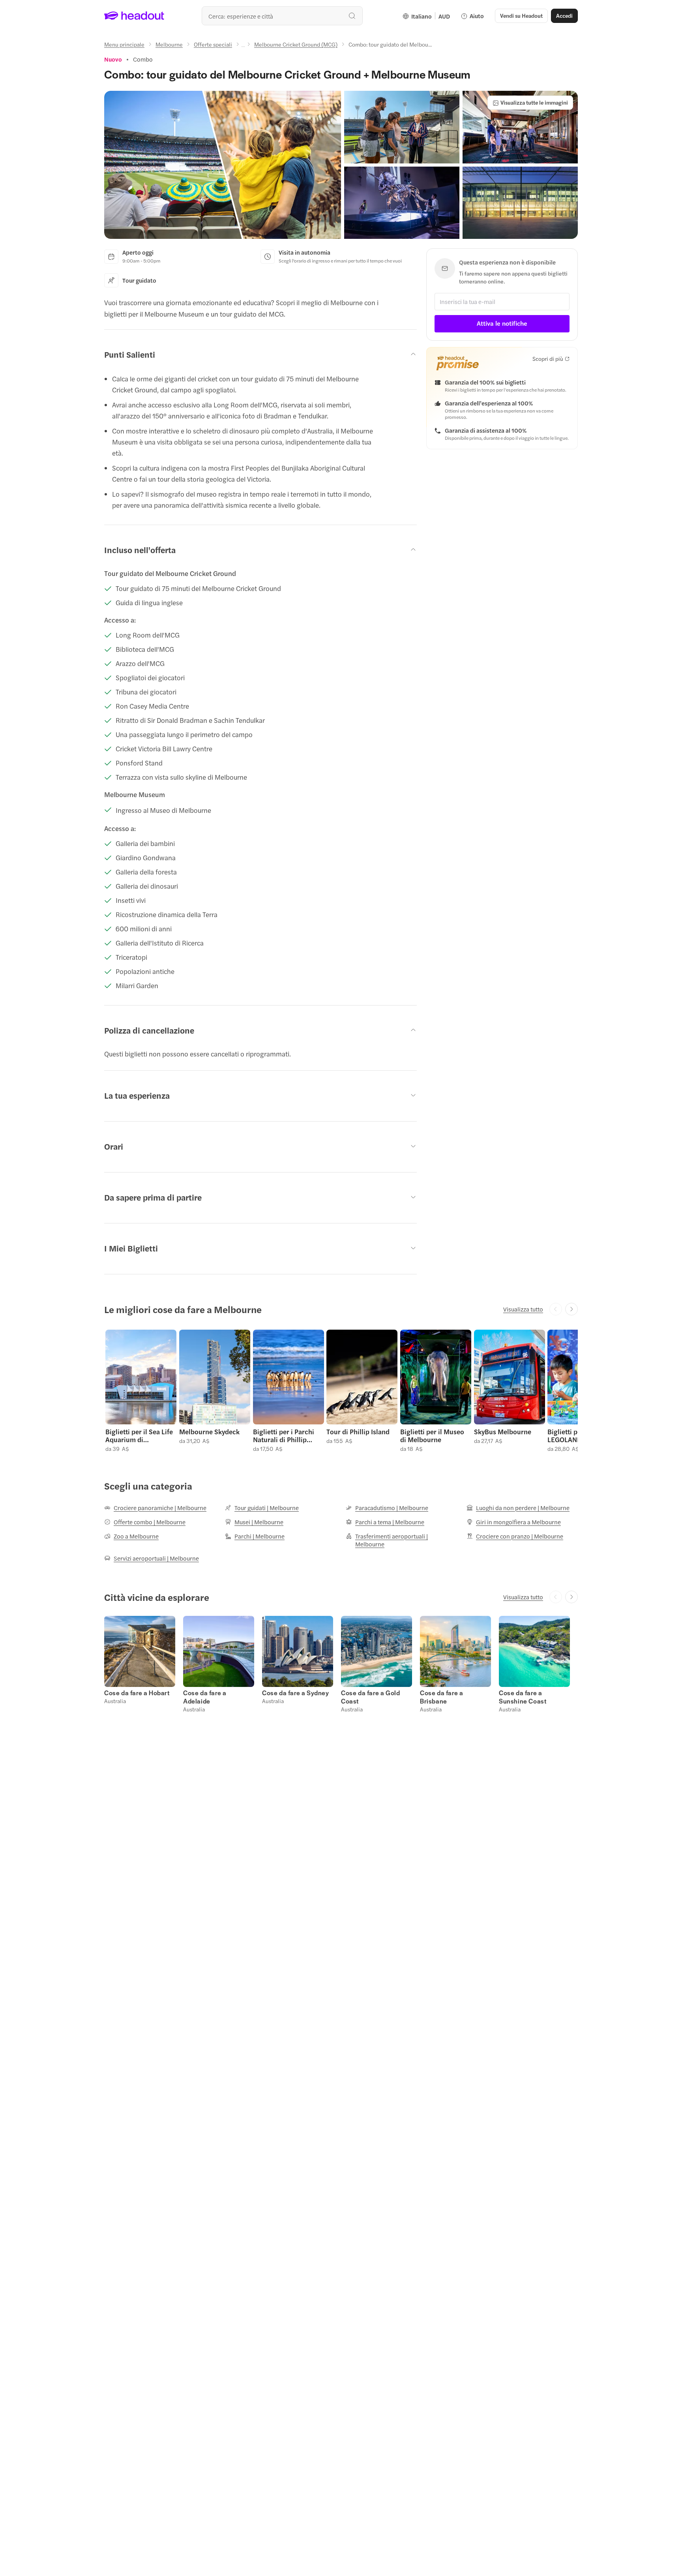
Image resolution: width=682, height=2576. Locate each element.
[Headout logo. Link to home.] (134, 16)
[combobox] (282, 16)
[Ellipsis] (243, 47)
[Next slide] (571, 1309)
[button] (223, 165)
